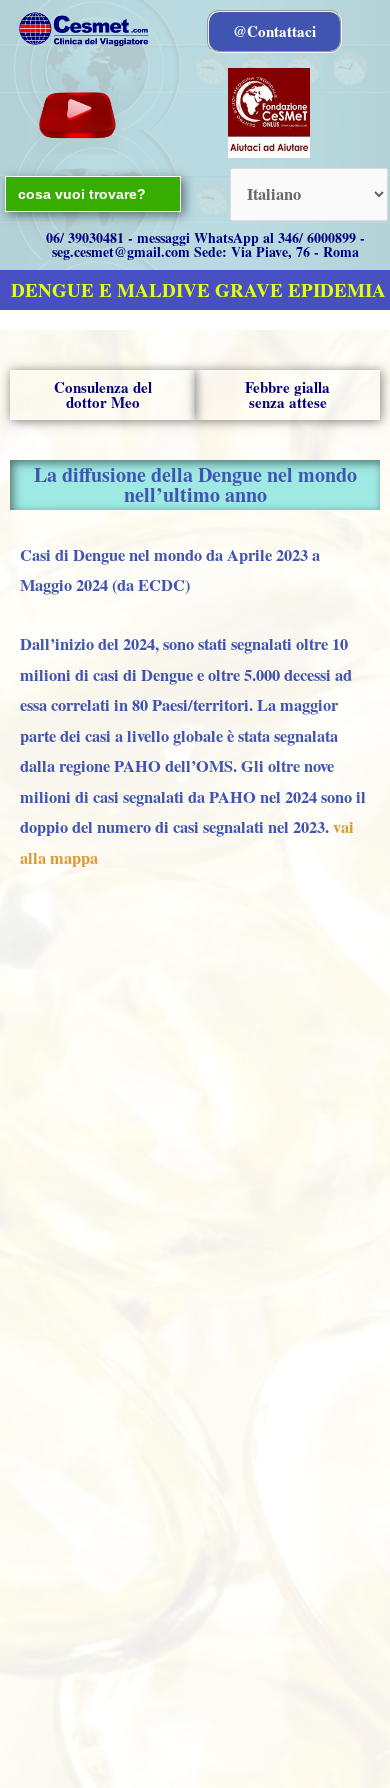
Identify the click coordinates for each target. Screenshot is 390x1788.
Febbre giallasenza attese (287, 394)
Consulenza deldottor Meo (103, 394)
